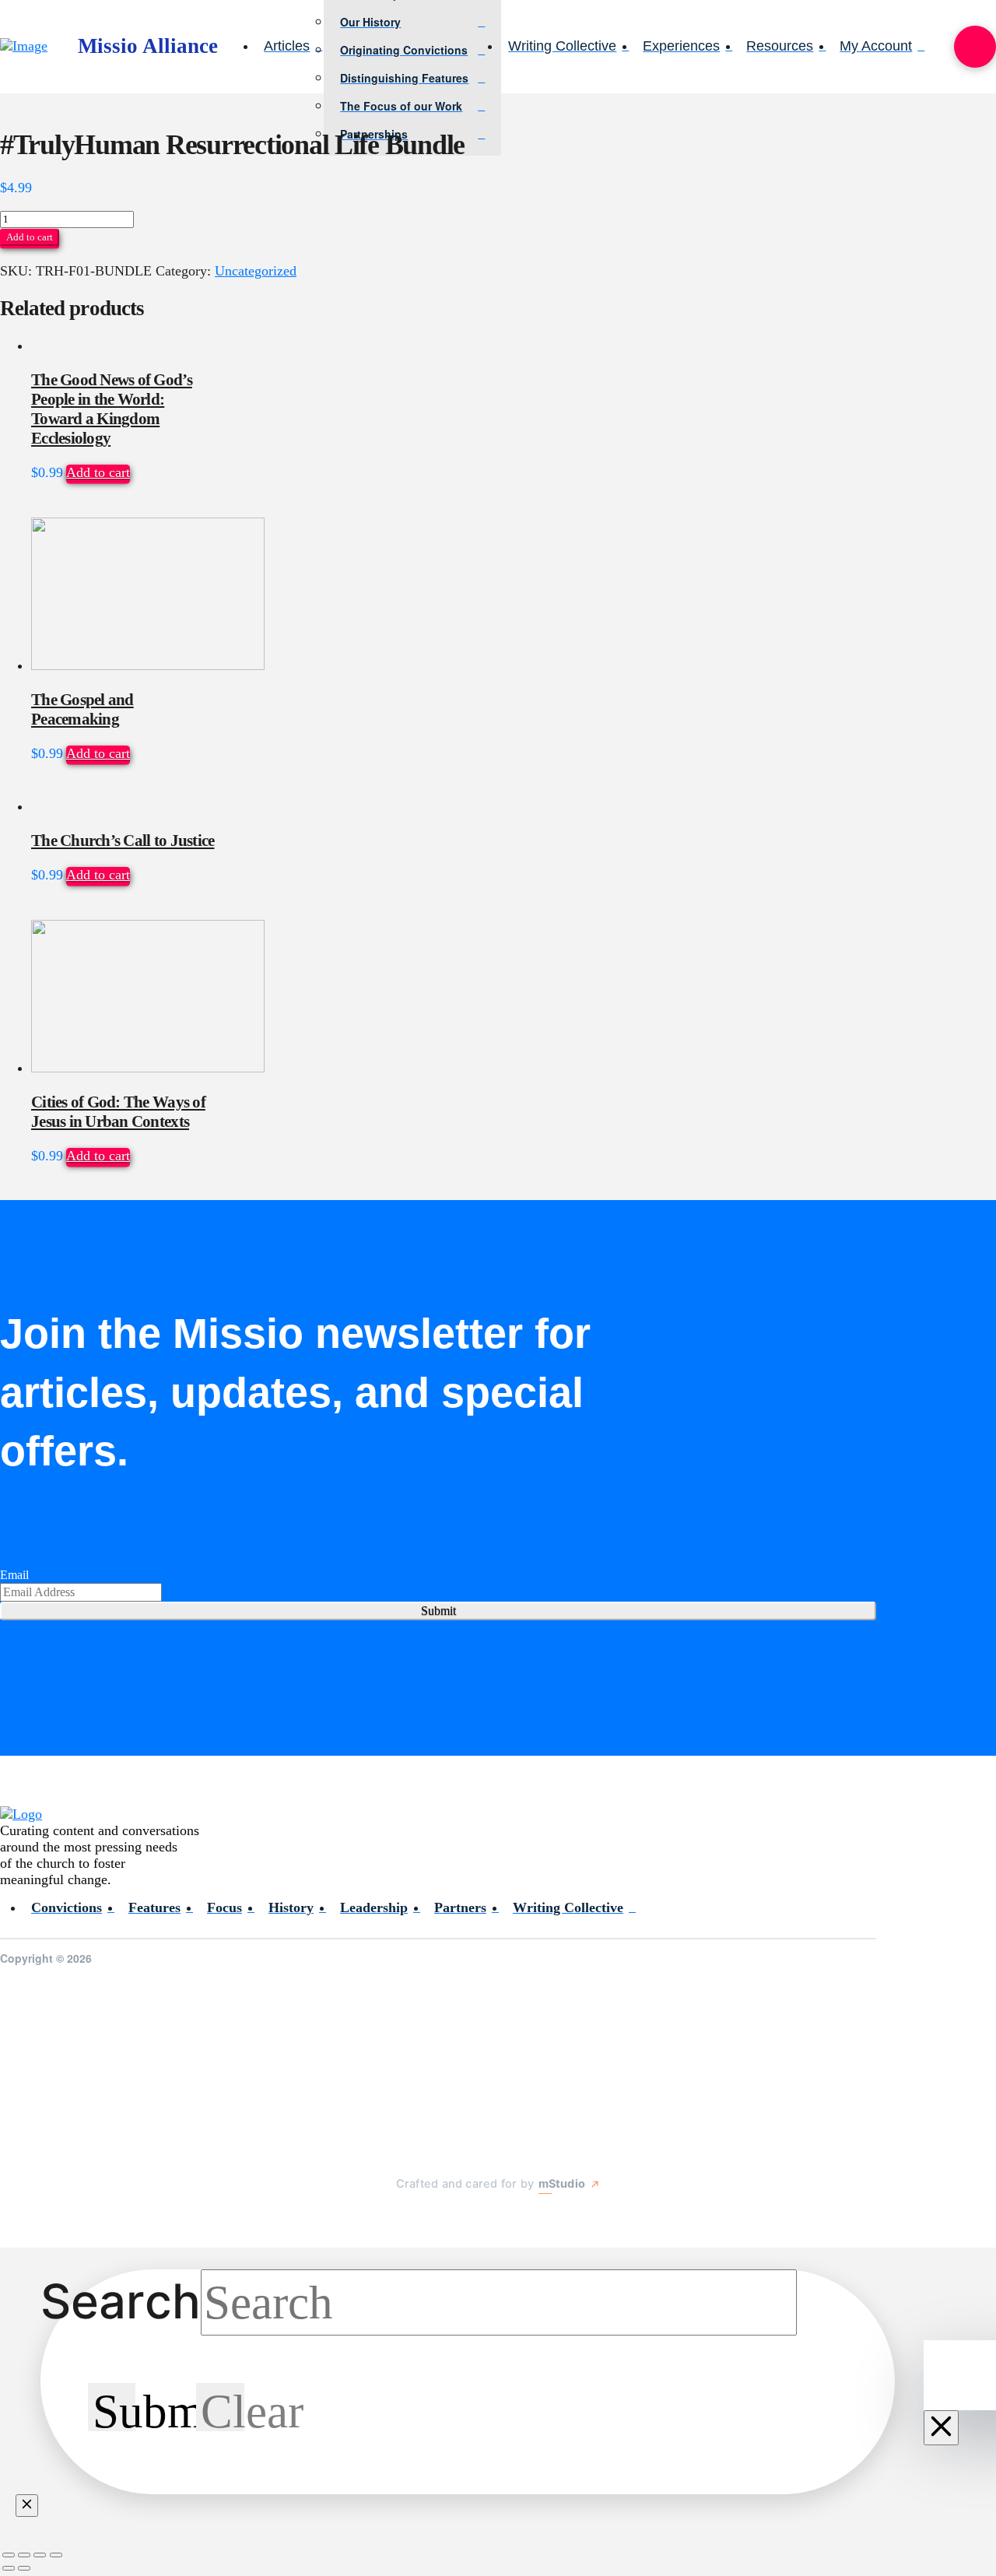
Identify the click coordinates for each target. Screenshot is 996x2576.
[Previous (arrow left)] (9, 2568)
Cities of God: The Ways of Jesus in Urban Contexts (118, 1112)
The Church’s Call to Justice (123, 841)
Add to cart (30, 237)
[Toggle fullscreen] (24, 2555)
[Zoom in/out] (9, 2555)
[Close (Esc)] (56, 2555)
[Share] (40, 2555)
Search (121, 2301)
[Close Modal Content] (27, 2506)
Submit (438, 1611)
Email (14, 1575)
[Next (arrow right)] (24, 2568)
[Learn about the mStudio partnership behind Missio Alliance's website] (381, 2220)
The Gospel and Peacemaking (82, 709)
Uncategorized (256, 271)
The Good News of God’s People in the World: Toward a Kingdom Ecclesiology (112, 409)
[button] (975, 47)
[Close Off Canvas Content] (941, 2428)
